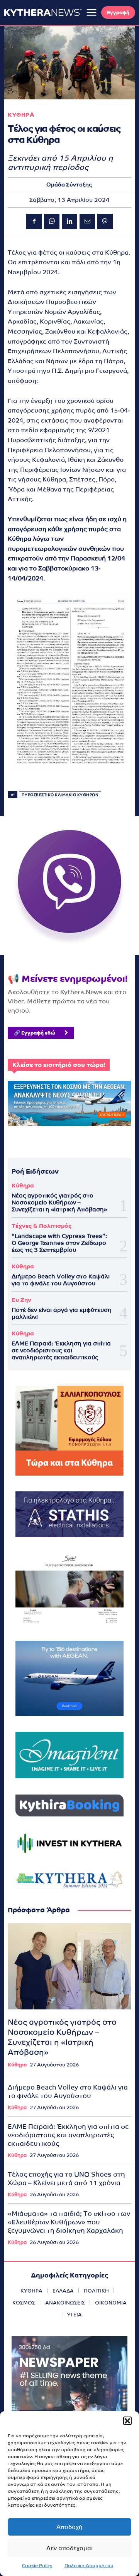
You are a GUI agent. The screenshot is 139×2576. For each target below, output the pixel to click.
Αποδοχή (69, 2527)
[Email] (87, 221)
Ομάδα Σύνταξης (69, 184)
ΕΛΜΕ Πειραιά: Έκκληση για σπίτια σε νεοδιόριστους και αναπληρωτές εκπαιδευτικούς (61, 1350)
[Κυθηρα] (43, 12)
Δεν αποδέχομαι (69, 2548)
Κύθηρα (23, 1185)
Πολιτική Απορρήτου (89, 2566)
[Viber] (105, 221)
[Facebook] (34, 221)
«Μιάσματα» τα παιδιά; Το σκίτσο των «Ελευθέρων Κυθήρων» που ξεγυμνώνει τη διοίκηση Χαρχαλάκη (69, 2222)
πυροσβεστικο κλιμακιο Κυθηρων (60, 795)
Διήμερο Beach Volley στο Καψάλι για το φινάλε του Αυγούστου (61, 1280)
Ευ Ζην (21, 1300)
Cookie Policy (37, 2566)
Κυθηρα (21, 115)
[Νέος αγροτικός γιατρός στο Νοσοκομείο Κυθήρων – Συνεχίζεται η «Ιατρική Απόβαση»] (69, 1966)
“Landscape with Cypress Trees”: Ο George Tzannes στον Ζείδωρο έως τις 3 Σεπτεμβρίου (59, 1243)
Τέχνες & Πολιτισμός (42, 1226)
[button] (127, 2421)
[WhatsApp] (52, 221)
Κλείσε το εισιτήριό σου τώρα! (59, 1065)
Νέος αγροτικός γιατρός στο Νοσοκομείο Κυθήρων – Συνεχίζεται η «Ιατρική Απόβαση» (59, 1202)
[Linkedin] (69, 221)
